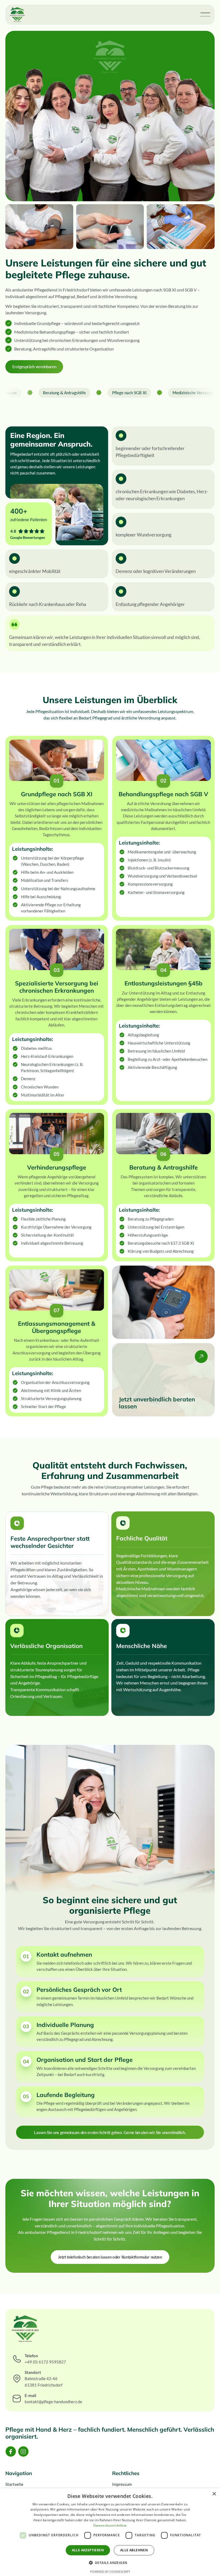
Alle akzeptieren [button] (88, 2550)
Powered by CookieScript (110, 2572)
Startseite (14, 2484)
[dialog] (110, 2532)
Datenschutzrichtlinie (110, 2525)
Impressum (122, 2484)
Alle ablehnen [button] (134, 2550)
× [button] (214, 2494)
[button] (205, 15)
